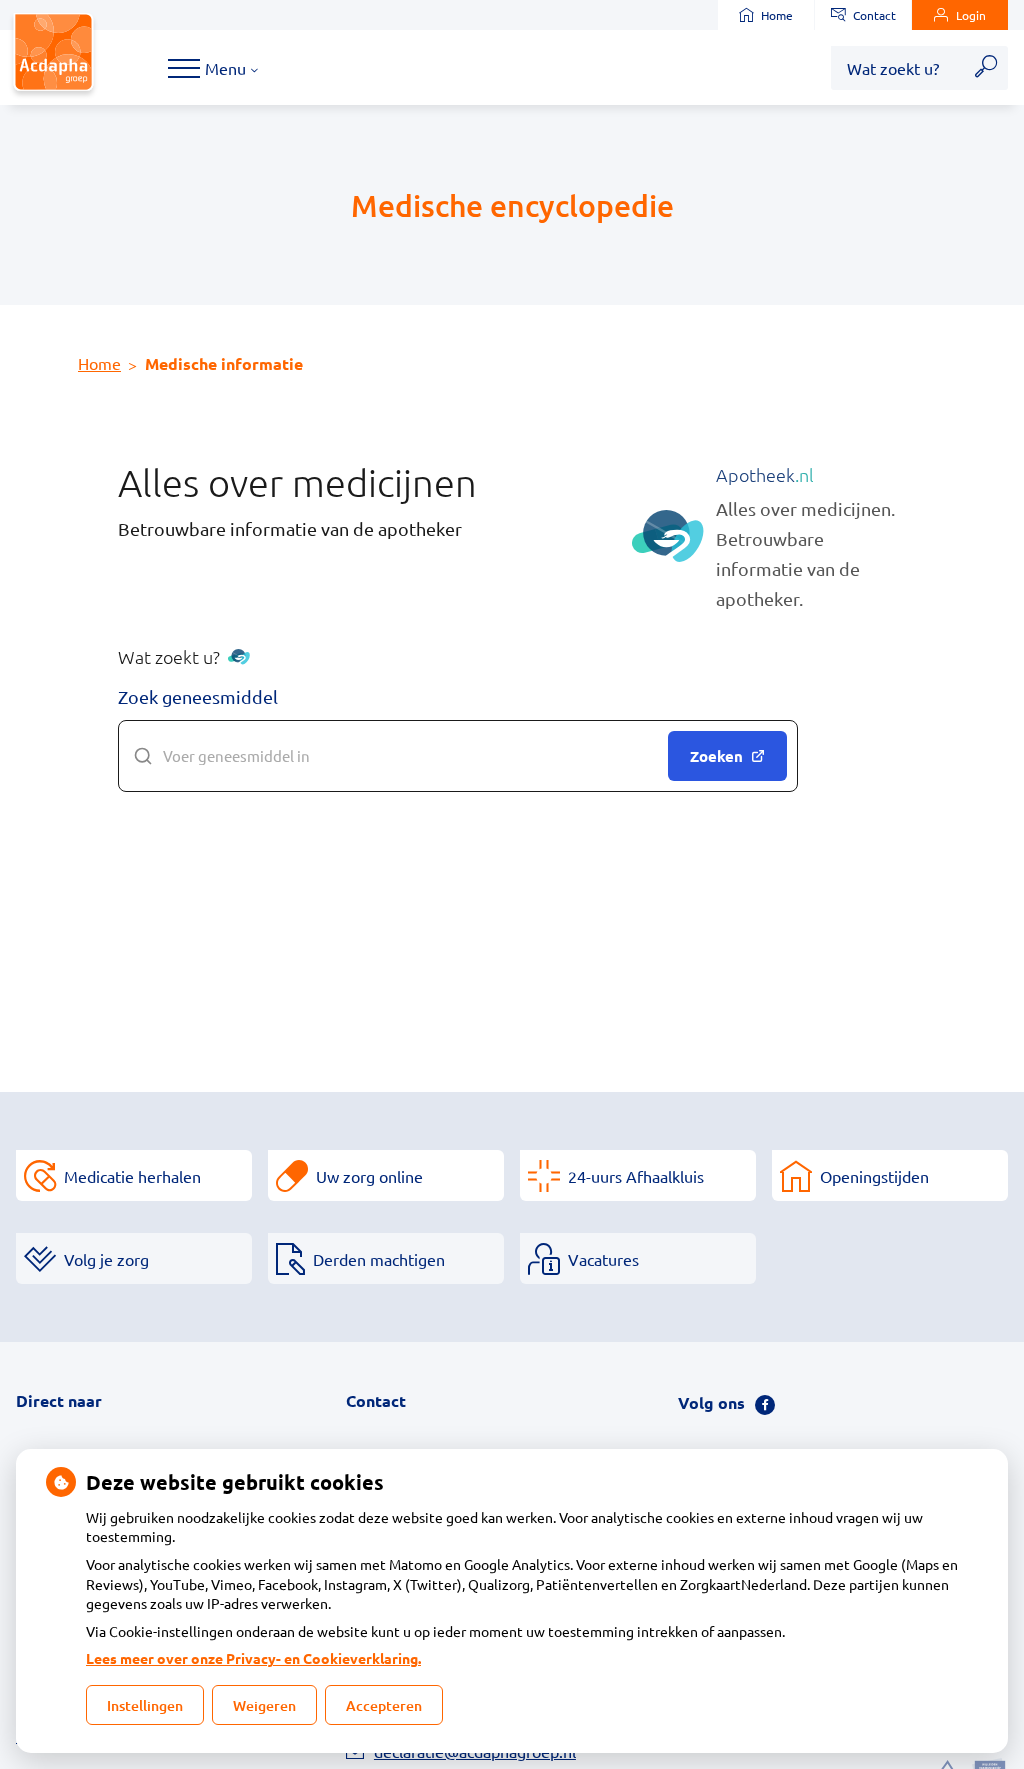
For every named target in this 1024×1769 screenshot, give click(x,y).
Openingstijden (874, 1176)
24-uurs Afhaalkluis (636, 1176)
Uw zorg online (369, 1176)
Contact (874, 15)
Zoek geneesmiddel (198, 696)
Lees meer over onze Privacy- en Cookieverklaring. (253, 1658)
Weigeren (264, 1705)
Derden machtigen (379, 1259)
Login (971, 15)
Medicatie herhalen (132, 1176)
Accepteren (384, 1705)
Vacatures (603, 1259)
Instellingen (145, 1705)
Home (777, 15)
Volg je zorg (106, 1259)
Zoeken (716, 756)
